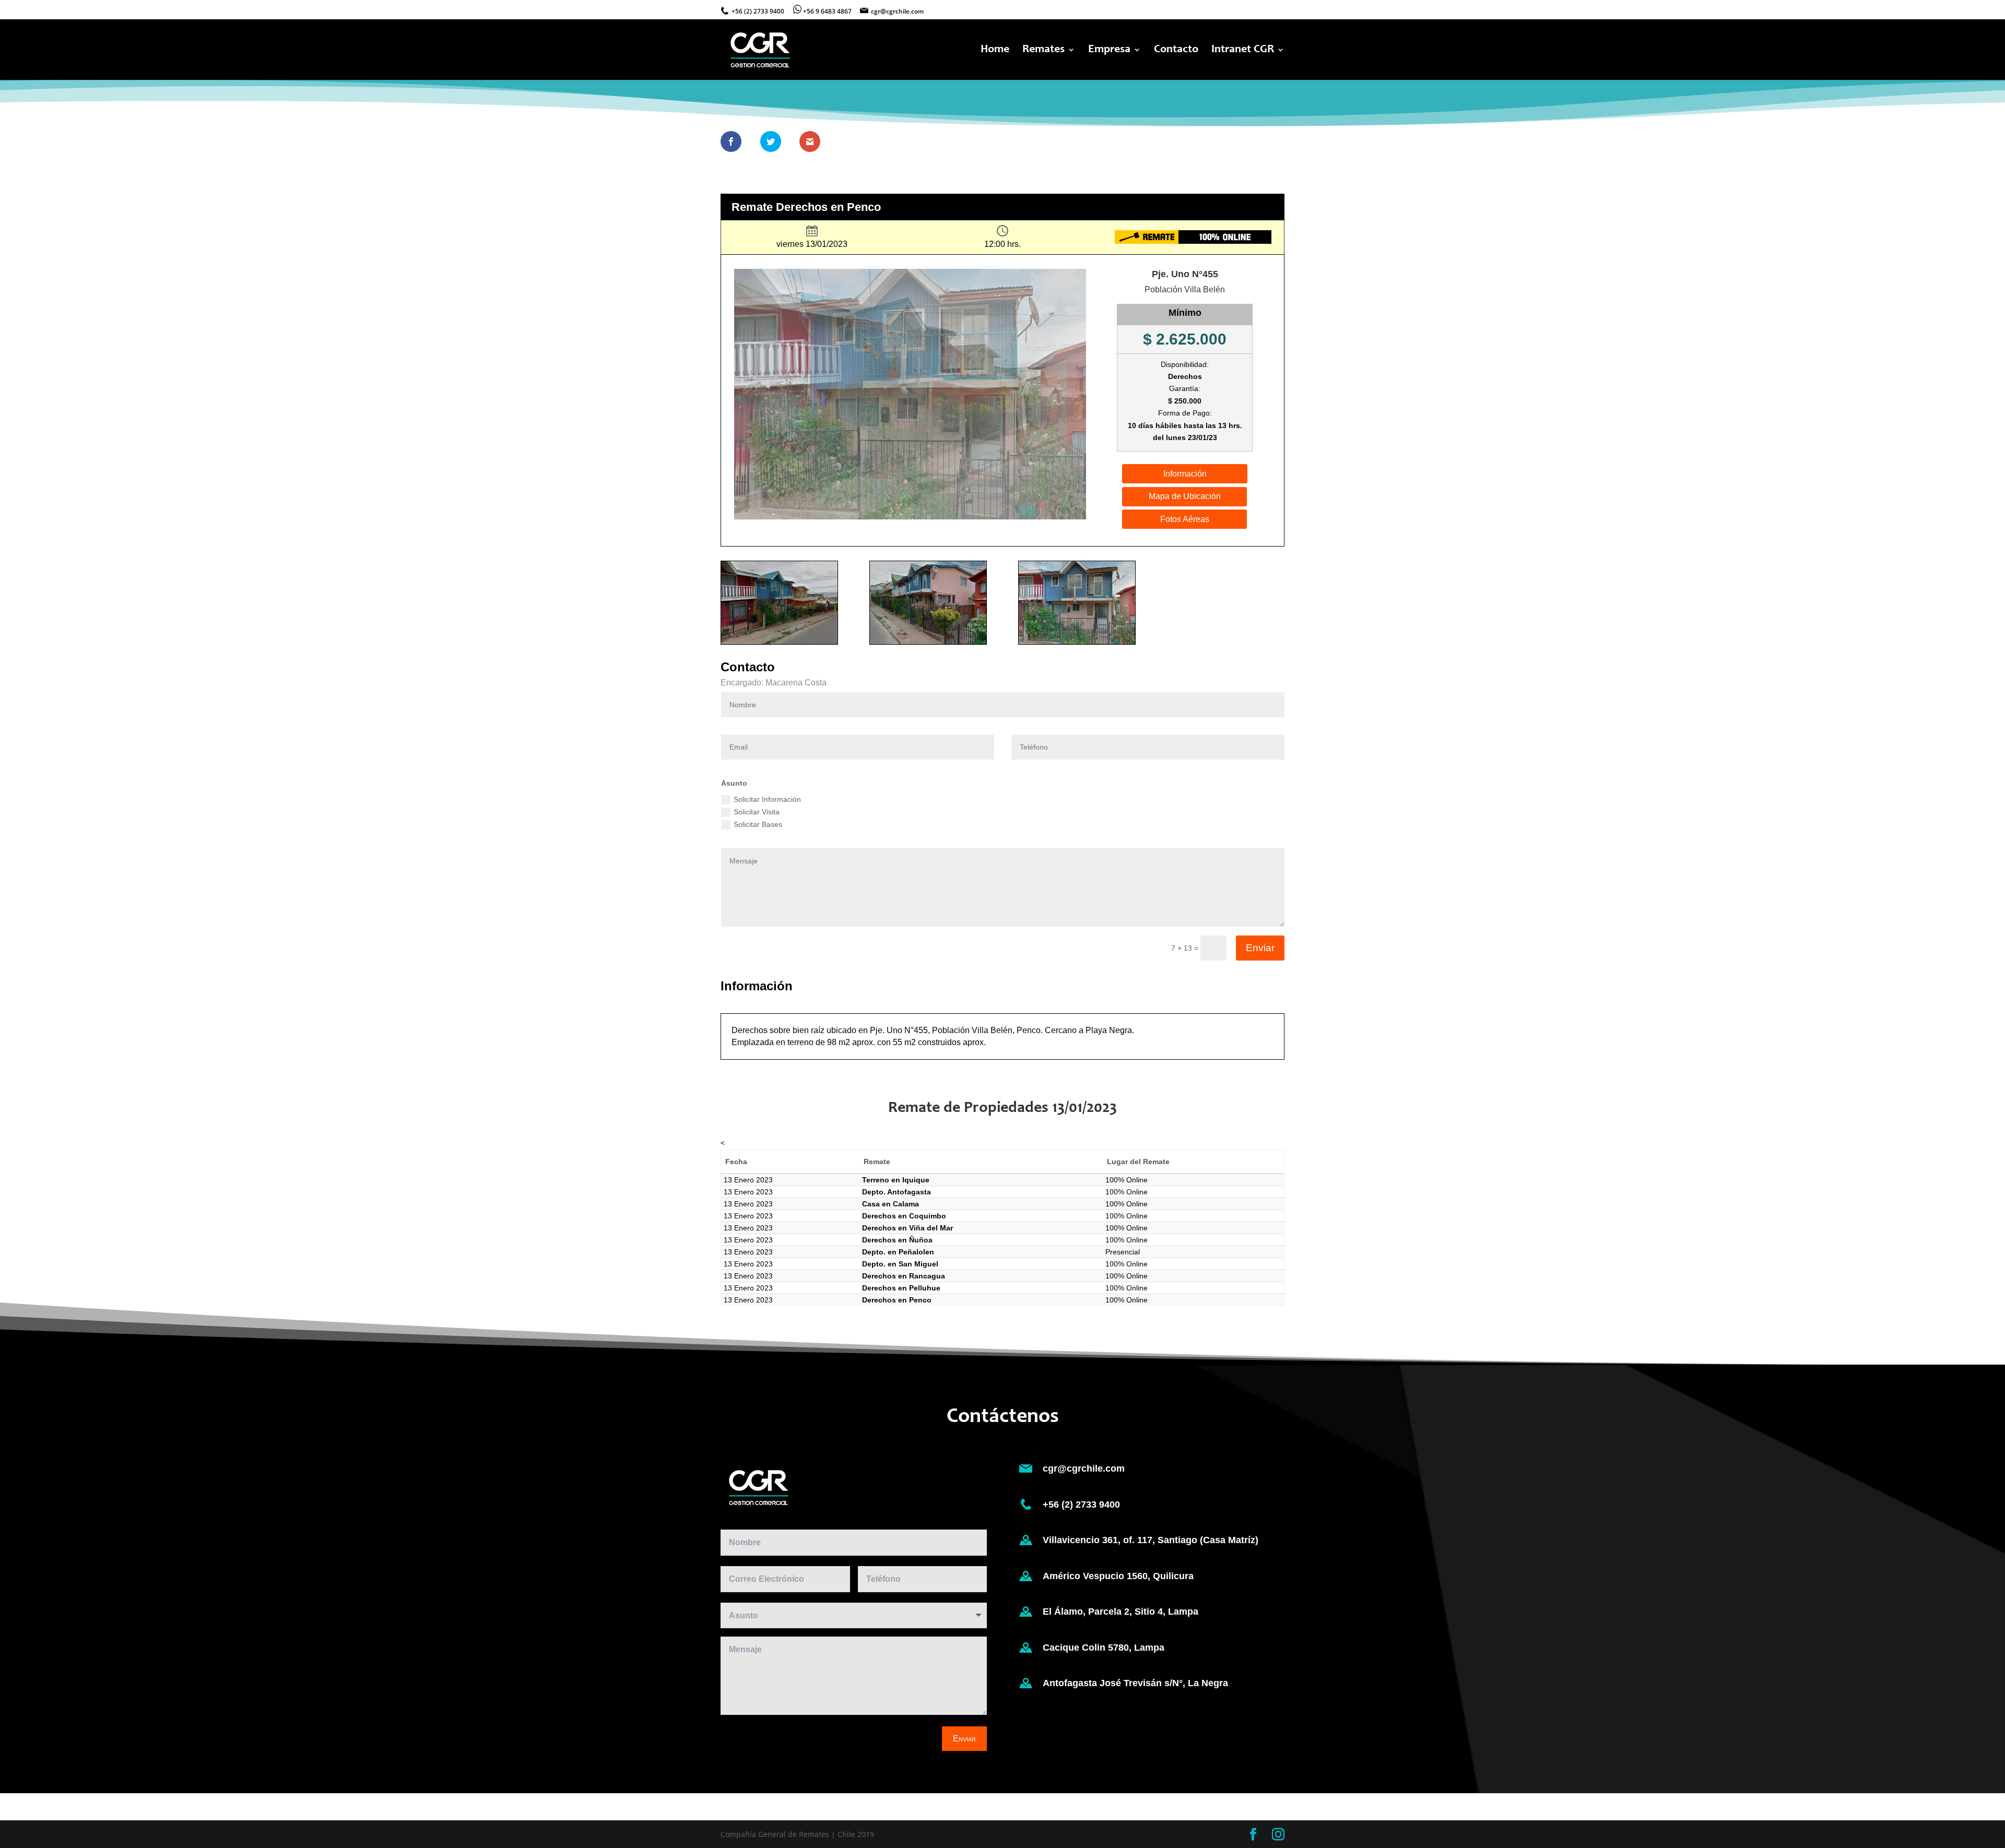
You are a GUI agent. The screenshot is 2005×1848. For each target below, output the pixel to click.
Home (995, 51)
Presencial (1123, 1252)
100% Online (1127, 1180)
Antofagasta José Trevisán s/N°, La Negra (1135, 1683)
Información (1185, 474)
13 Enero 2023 (748, 1180)
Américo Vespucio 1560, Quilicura (1118, 1576)
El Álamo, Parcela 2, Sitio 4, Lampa (1121, 1612)
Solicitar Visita (757, 812)
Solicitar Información (767, 799)
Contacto (1176, 51)
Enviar (1260, 948)
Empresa (1109, 51)
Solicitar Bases (758, 824)
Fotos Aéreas (1185, 519)
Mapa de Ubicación (1185, 496)
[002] (928, 644)
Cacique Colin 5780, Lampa (1104, 1648)
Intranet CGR (1243, 51)
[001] (779, 644)
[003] (1077, 644)
